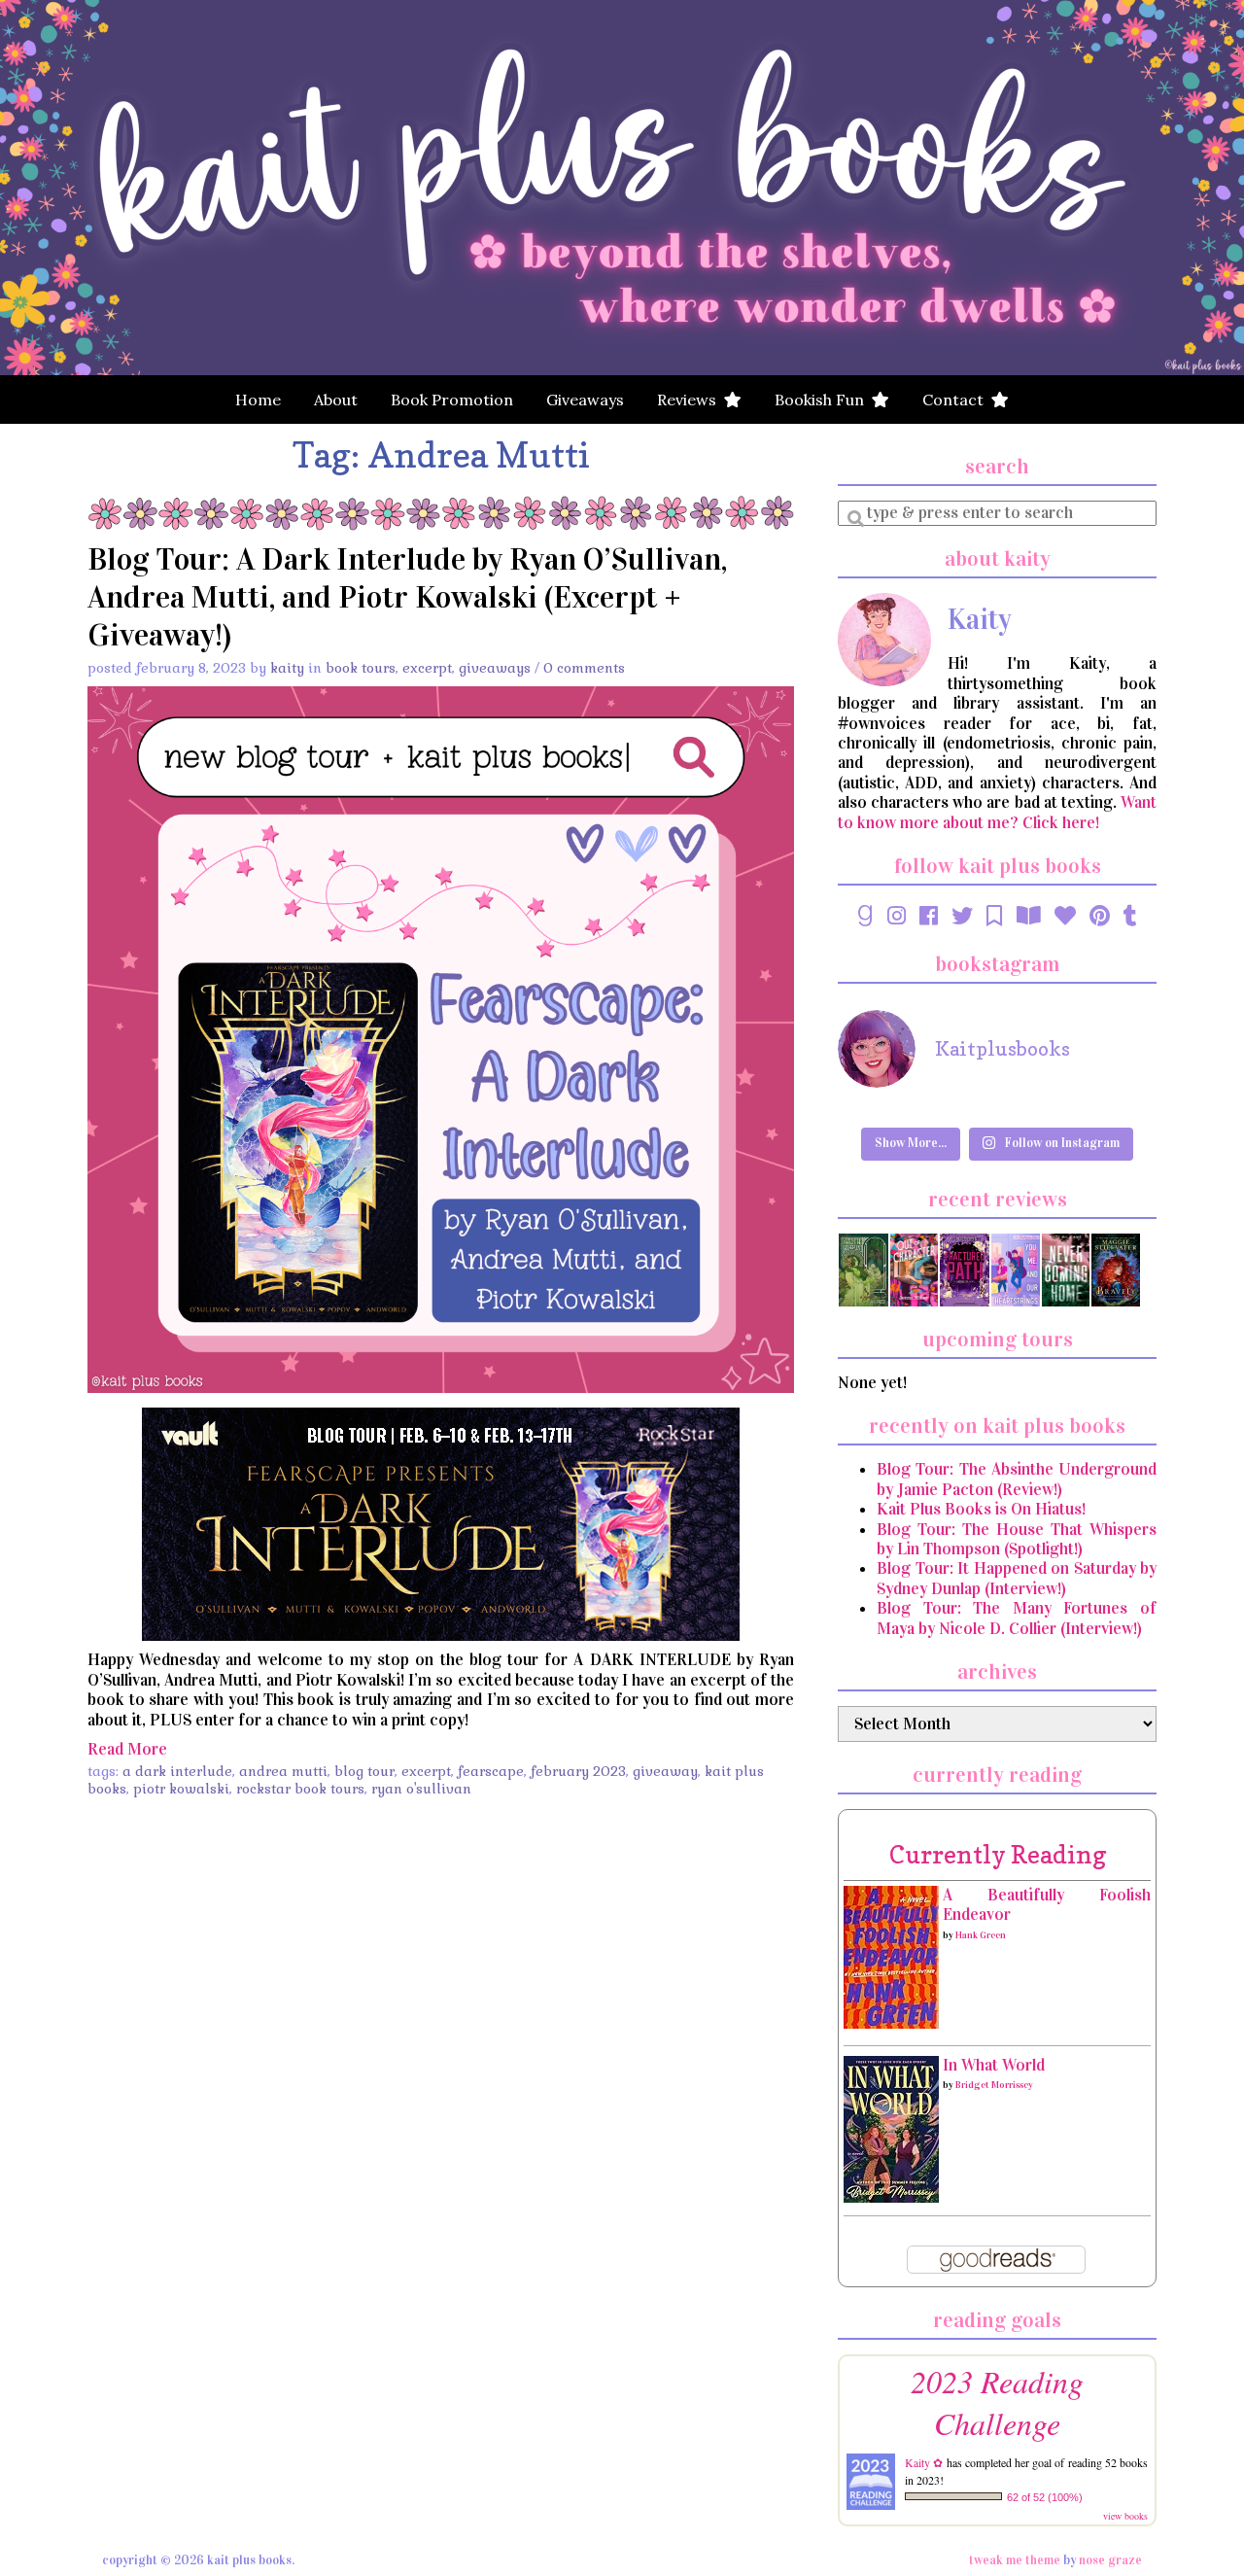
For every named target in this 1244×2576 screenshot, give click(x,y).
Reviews (691, 400)
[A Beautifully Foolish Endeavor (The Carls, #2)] (891, 1956)
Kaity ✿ (924, 2462)
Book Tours (361, 668)
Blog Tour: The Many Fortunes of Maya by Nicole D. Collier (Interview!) (1017, 1618)
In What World (994, 2065)
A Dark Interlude (177, 1771)
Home (258, 400)
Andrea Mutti (283, 1771)
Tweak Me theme (1015, 2560)
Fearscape (491, 1771)
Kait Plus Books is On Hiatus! (981, 1509)
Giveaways (585, 400)
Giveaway (665, 1771)
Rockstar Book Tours (300, 1789)
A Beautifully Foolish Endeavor (1047, 1905)
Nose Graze (1110, 2560)
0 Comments (584, 668)
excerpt (426, 1771)
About (336, 400)
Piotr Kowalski (181, 1789)
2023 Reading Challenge (997, 2402)
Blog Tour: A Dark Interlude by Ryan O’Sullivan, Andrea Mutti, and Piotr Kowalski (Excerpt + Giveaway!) (407, 597)
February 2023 (578, 1771)
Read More (127, 1749)
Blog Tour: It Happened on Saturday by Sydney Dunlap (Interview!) (1017, 1578)
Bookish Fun (823, 400)
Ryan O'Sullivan (421, 1789)
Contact (957, 400)
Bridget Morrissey (994, 2085)
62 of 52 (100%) (1045, 2497)
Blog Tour (364, 1771)
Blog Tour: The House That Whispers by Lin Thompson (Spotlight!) (1017, 1539)
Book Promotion (452, 400)
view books (1125, 2516)
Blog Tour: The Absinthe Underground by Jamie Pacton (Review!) (1017, 1479)
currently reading (998, 1854)
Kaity (287, 668)
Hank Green (981, 1935)
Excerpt (427, 668)
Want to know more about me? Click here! (997, 812)
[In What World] (891, 2128)
